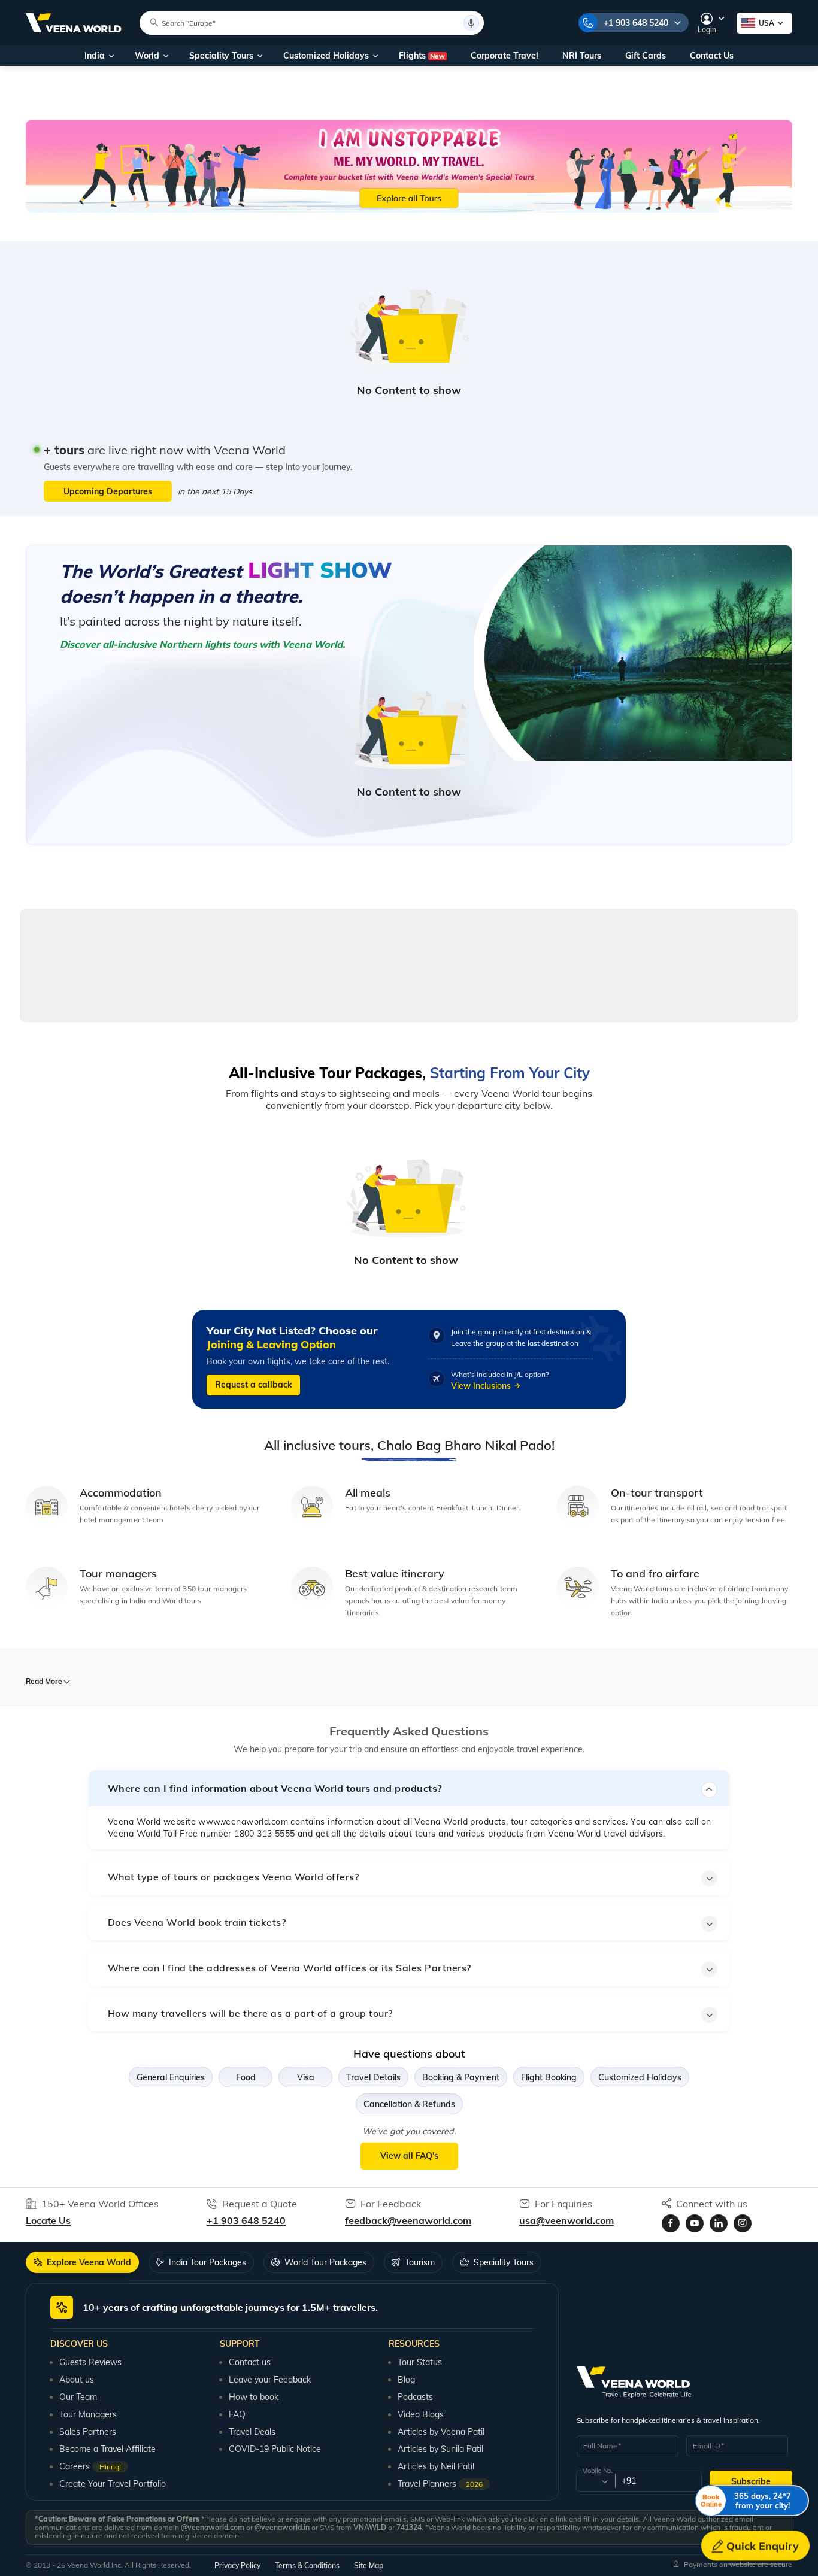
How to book (254, 2397)
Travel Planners (440, 2484)
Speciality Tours (221, 56)
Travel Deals (252, 2432)
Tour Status (420, 2362)
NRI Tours (582, 56)
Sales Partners (88, 2432)
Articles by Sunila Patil (440, 2449)
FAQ (237, 2414)
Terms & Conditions (307, 2566)
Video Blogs (421, 2414)
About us (77, 2380)
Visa (306, 2077)
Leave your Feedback (270, 2380)
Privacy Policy (237, 2566)
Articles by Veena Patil (441, 2432)
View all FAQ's (409, 2156)
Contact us (250, 2362)
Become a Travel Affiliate (107, 2449)
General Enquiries (171, 2077)
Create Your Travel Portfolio (113, 2484)
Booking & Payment (461, 2077)
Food (246, 2077)
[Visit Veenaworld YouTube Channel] (695, 2223)
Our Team (78, 2397)
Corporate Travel (505, 56)
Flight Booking (549, 2077)
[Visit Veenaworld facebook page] (671, 2223)
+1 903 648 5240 (636, 23)
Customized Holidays (326, 56)
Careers (90, 2466)
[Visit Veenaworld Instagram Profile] (743, 2223)
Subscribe (751, 2481)
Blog (406, 2380)
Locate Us (48, 2220)
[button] (409, 1788)
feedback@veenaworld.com (408, 2220)
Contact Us (712, 56)
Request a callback (254, 1385)
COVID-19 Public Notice (275, 2449)
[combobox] (595, 2481)
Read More (44, 1681)
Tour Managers (88, 2414)
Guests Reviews (90, 2362)
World (147, 56)
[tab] (82, 2262)
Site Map (369, 2566)
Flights (422, 56)
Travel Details (373, 2077)
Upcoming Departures (108, 491)
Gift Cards (646, 56)
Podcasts (415, 2397)
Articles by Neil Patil (436, 2466)
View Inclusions (481, 1386)
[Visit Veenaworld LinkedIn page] (719, 2223)
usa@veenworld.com (566, 2220)
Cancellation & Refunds (409, 2104)
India (95, 56)
